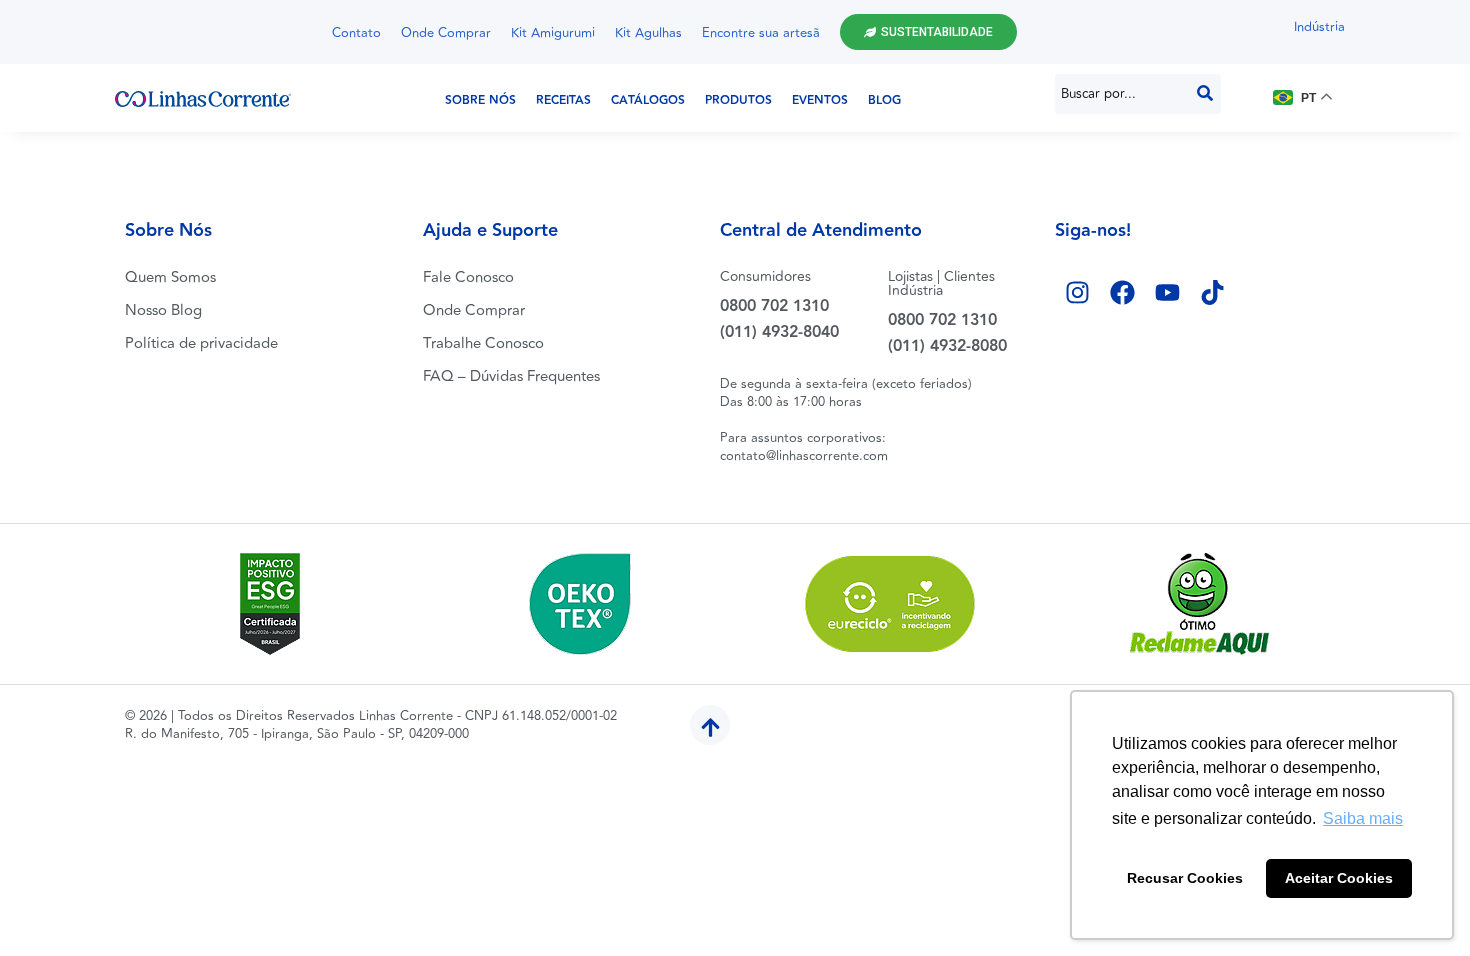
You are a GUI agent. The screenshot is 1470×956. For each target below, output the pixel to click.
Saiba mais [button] (1363, 818)
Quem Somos (170, 277)
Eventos (820, 100)
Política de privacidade (201, 343)
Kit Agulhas (648, 33)
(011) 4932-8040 (779, 332)
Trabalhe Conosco (483, 343)
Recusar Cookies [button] (1185, 878)
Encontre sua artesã (761, 33)
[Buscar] (1205, 94)
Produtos (738, 100)
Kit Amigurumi (553, 33)
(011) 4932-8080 (947, 346)
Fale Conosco (468, 277)
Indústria (1319, 27)
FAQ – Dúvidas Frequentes (511, 376)
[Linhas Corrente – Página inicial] (203, 98)
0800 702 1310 (774, 306)
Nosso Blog (163, 310)
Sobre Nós (480, 100)
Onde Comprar (446, 33)
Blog (884, 100)
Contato (356, 33)
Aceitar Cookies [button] (1339, 878)
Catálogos (648, 100)
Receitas (563, 100)
